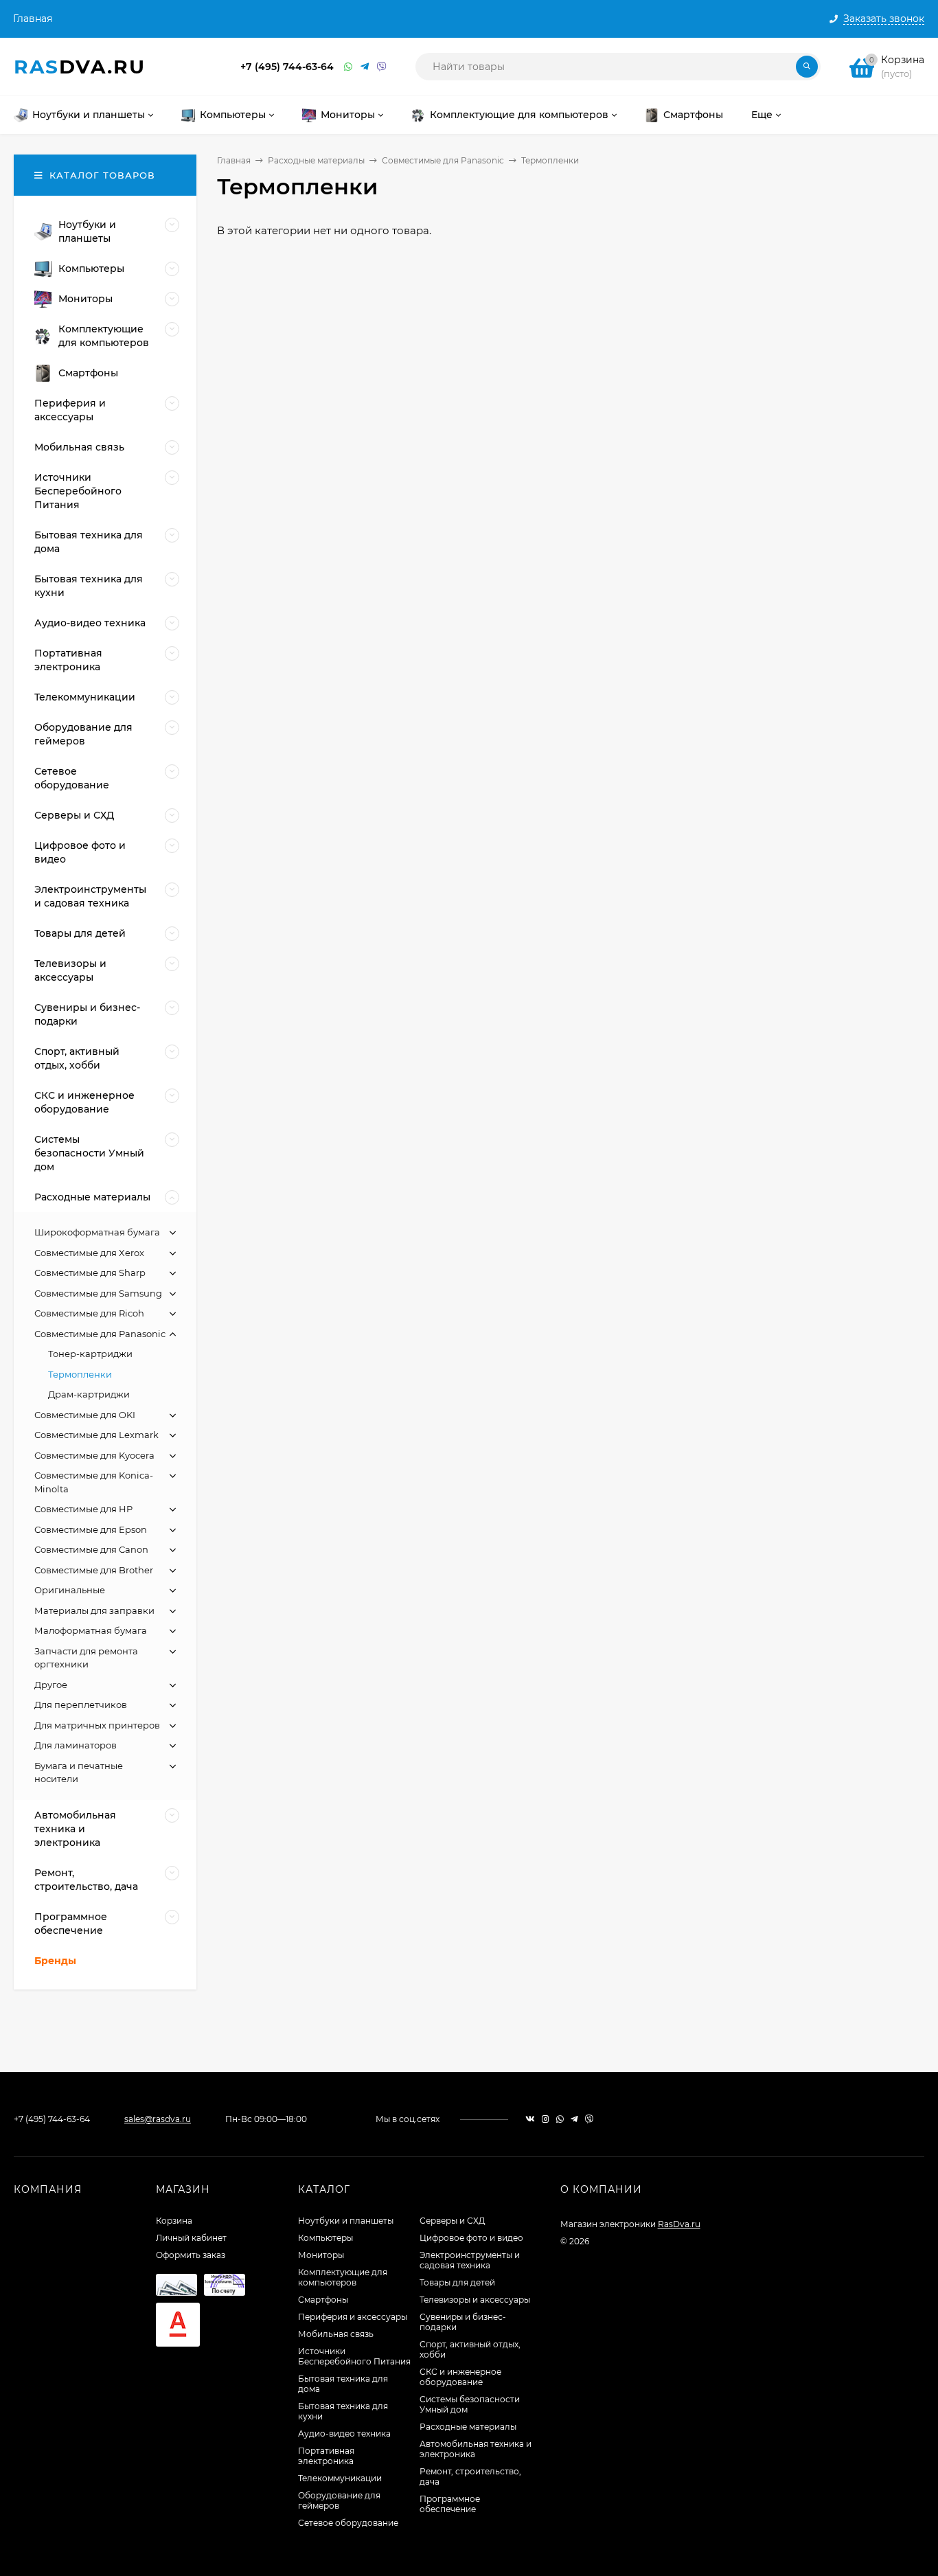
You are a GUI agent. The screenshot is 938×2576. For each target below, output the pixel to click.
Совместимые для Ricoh (89, 1313)
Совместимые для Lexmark (96, 1435)
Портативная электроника (326, 2456)
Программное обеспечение (450, 2504)
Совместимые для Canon (91, 1549)
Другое (51, 1685)
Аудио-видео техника (344, 2433)
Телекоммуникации (340, 2478)
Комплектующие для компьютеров (343, 2277)
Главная (33, 19)
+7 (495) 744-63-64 (287, 67)
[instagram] (546, 2119)
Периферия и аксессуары (353, 2317)
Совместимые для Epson (91, 1529)
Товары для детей (457, 2282)
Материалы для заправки (94, 1610)
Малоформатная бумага (91, 1630)
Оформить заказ (191, 2255)
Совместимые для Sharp (90, 1273)
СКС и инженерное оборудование (460, 2377)
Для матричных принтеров (97, 1725)
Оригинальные (70, 1590)
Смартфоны (323, 2300)
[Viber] (382, 67)
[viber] (589, 2119)
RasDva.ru (679, 2224)
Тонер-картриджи (90, 1354)
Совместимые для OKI (85, 1415)
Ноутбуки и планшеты (346, 2221)
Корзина (174, 2221)
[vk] (530, 2119)
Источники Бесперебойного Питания (354, 2356)
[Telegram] (365, 67)
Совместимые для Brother (94, 1570)
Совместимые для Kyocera (94, 1455)
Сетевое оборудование (348, 2523)
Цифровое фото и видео (471, 2238)
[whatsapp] (560, 2119)
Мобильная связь (336, 2334)
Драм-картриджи (89, 1394)
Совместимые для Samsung (98, 1293)
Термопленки (80, 1374)
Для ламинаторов (76, 1745)
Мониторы (321, 2255)
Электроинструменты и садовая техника (470, 2260)
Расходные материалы (316, 160)
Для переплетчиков (81, 1705)
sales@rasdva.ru (158, 2119)
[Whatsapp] (349, 67)
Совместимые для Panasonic (443, 160)
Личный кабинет (191, 2238)
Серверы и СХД (453, 2221)
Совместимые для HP (83, 1509)
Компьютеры (325, 2238)
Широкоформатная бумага (97, 1232)
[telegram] (574, 2119)
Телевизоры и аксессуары (475, 2300)
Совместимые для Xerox (89, 1253)
